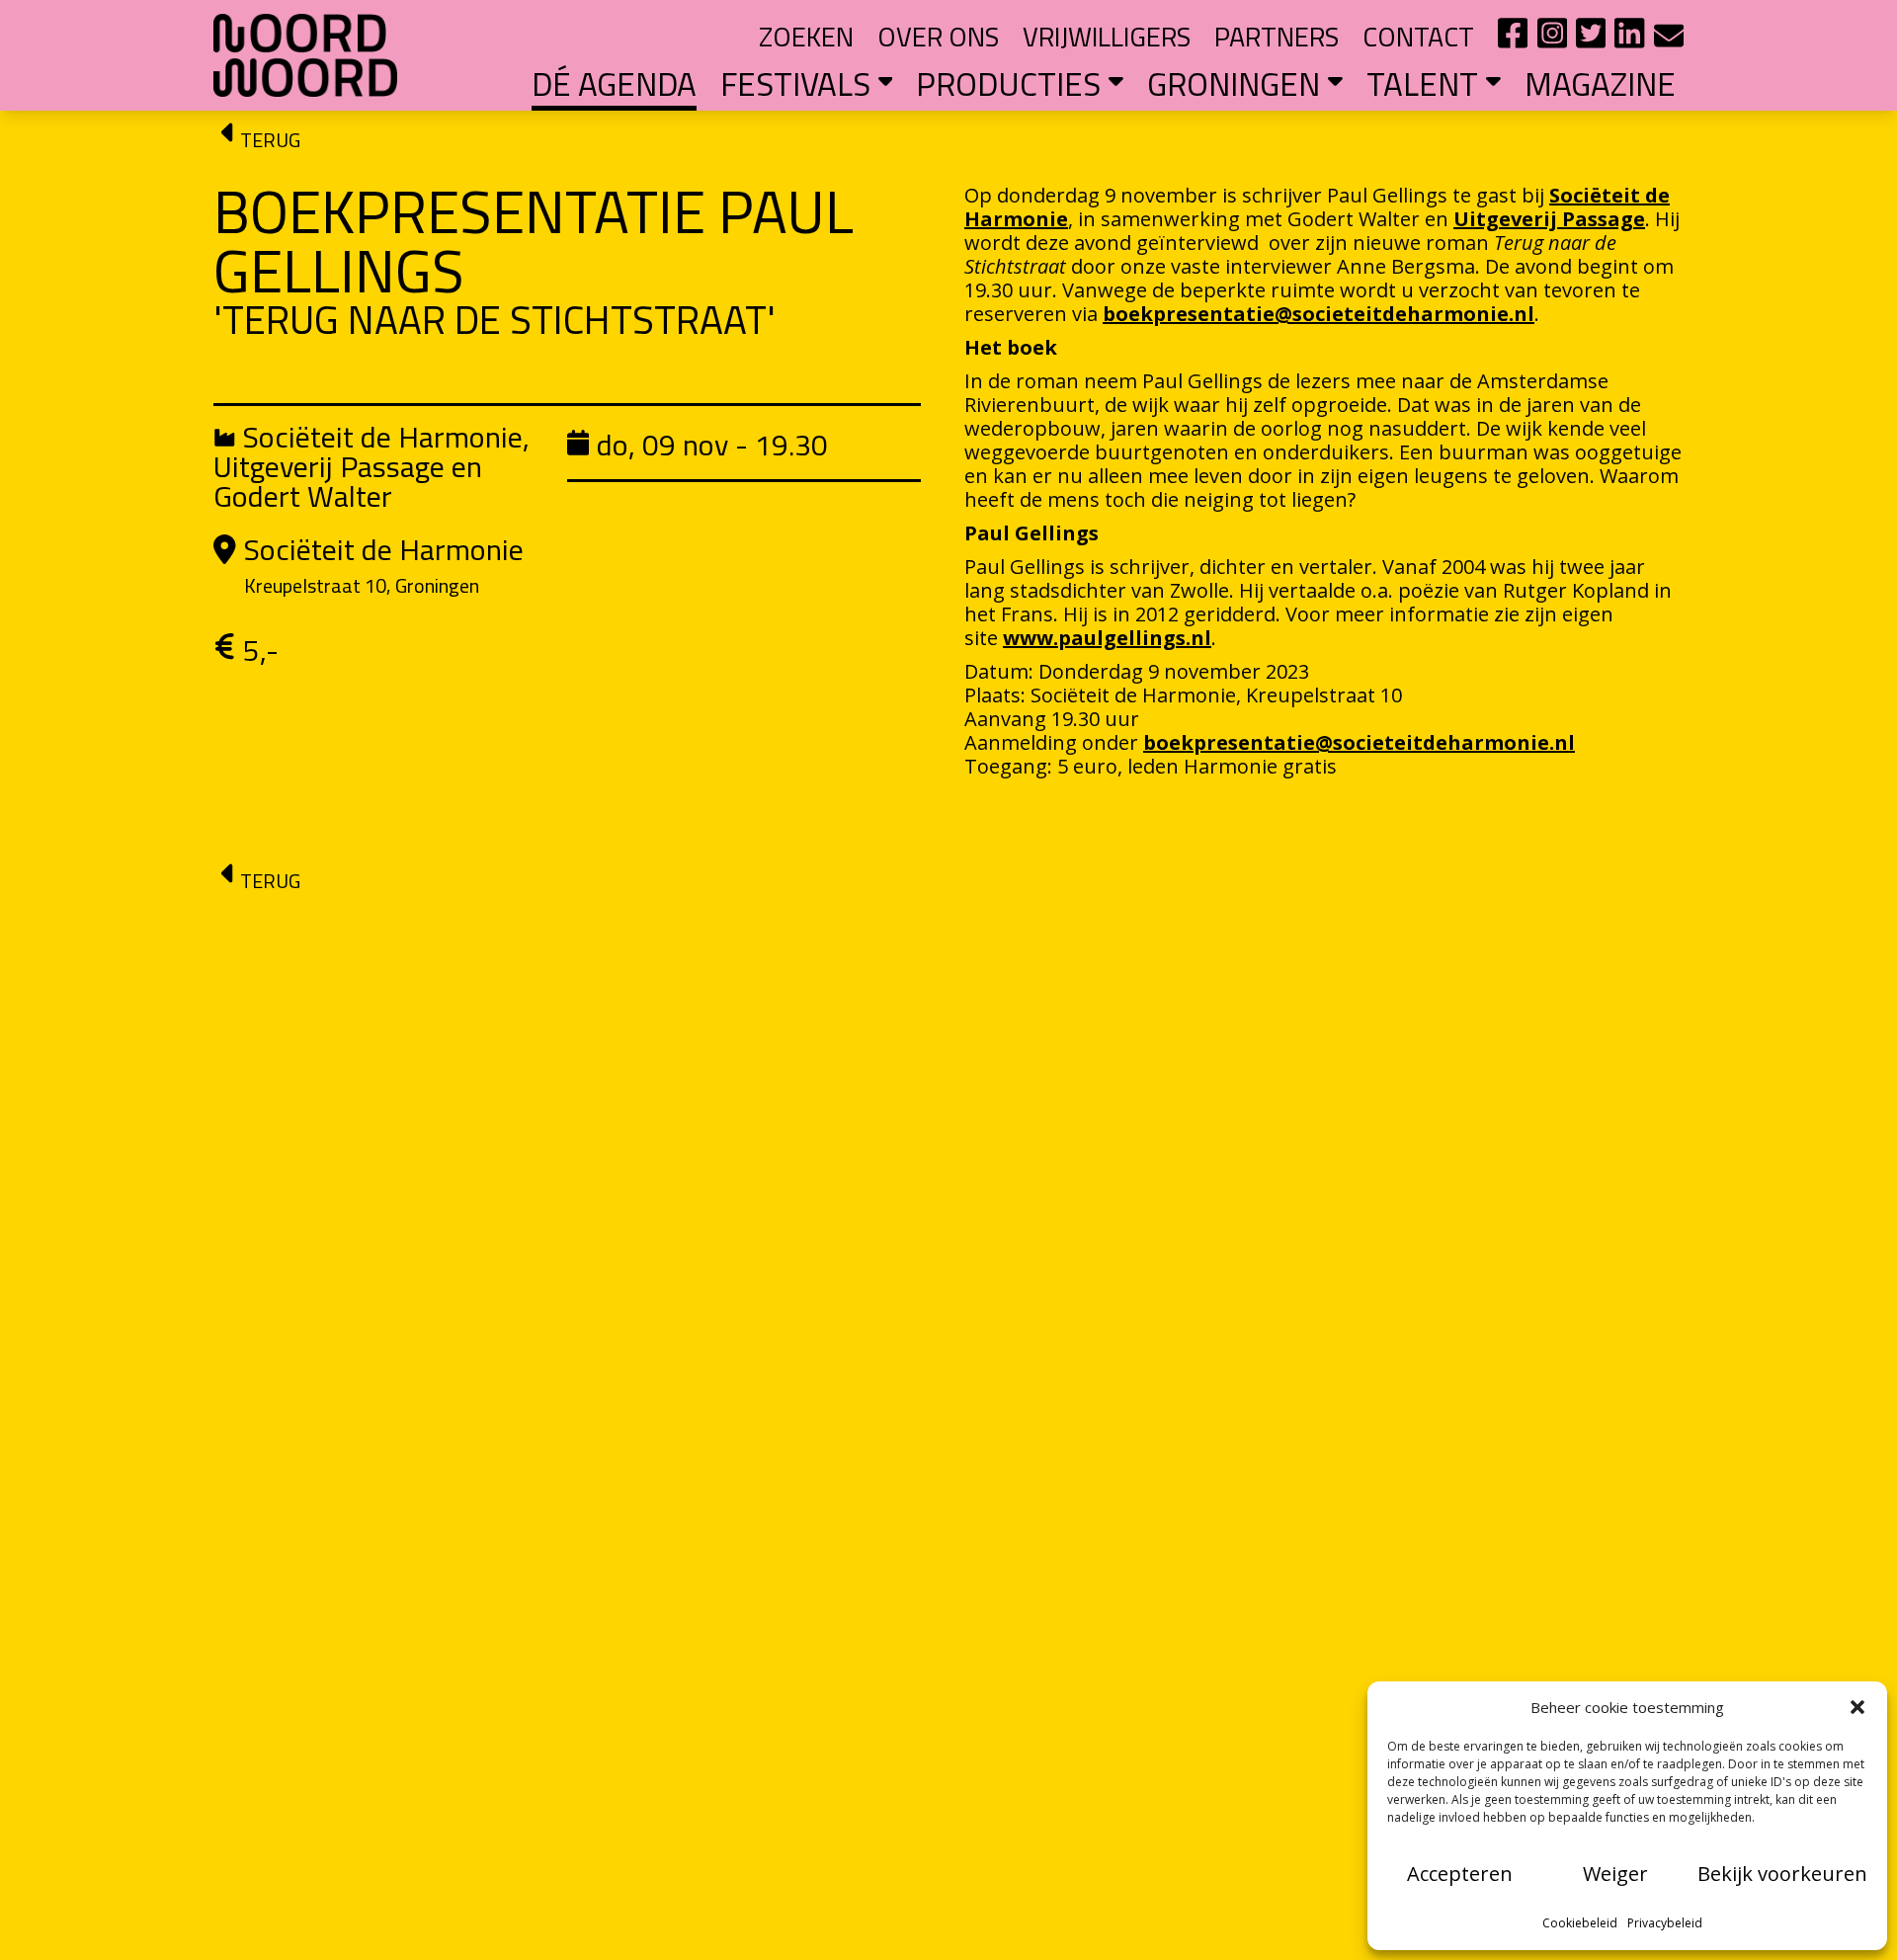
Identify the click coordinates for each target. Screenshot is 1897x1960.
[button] (1857, 1707)
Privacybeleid (1665, 1923)
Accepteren (1460, 1874)
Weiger (1615, 1874)
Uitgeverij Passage (1549, 219)
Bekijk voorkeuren (1782, 1874)
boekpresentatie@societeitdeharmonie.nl (1319, 314)
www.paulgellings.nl (1107, 638)
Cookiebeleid (1580, 1923)
